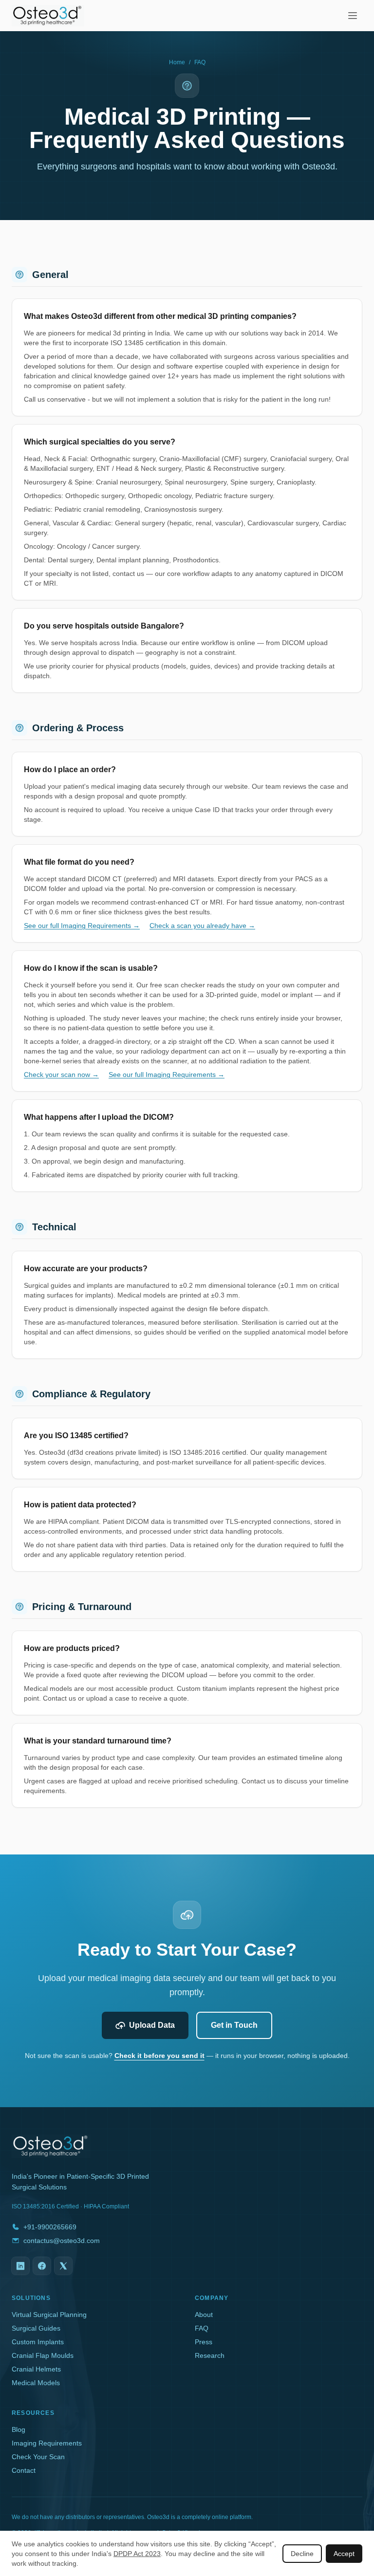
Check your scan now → (61, 1075)
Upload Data (152, 2025)
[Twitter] (63, 2266)
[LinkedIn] (20, 2266)
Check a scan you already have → (202, 926)
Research (210, 2355)
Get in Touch (234, 2025)
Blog (19, 2429)
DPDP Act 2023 (137, 2554)
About (204, 2315)
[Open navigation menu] (353, 16)
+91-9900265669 (50, 2227)
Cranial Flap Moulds (43, 2355)
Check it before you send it (159, 2056)
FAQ (202, 2328)
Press (204, 2342)
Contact (24, 2470)
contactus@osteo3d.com (62, 2241)
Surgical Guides (36, 2328)
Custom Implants (38, 2342)
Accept (344, 2554)
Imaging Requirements (47, 2443)
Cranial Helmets (36, 2369)
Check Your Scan (38, 2457)
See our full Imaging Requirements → (82, 926)
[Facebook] (42, 2266)
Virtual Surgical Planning (49, 2315)
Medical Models (36, 2383)
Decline (302, 2554)
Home (177, 62)
